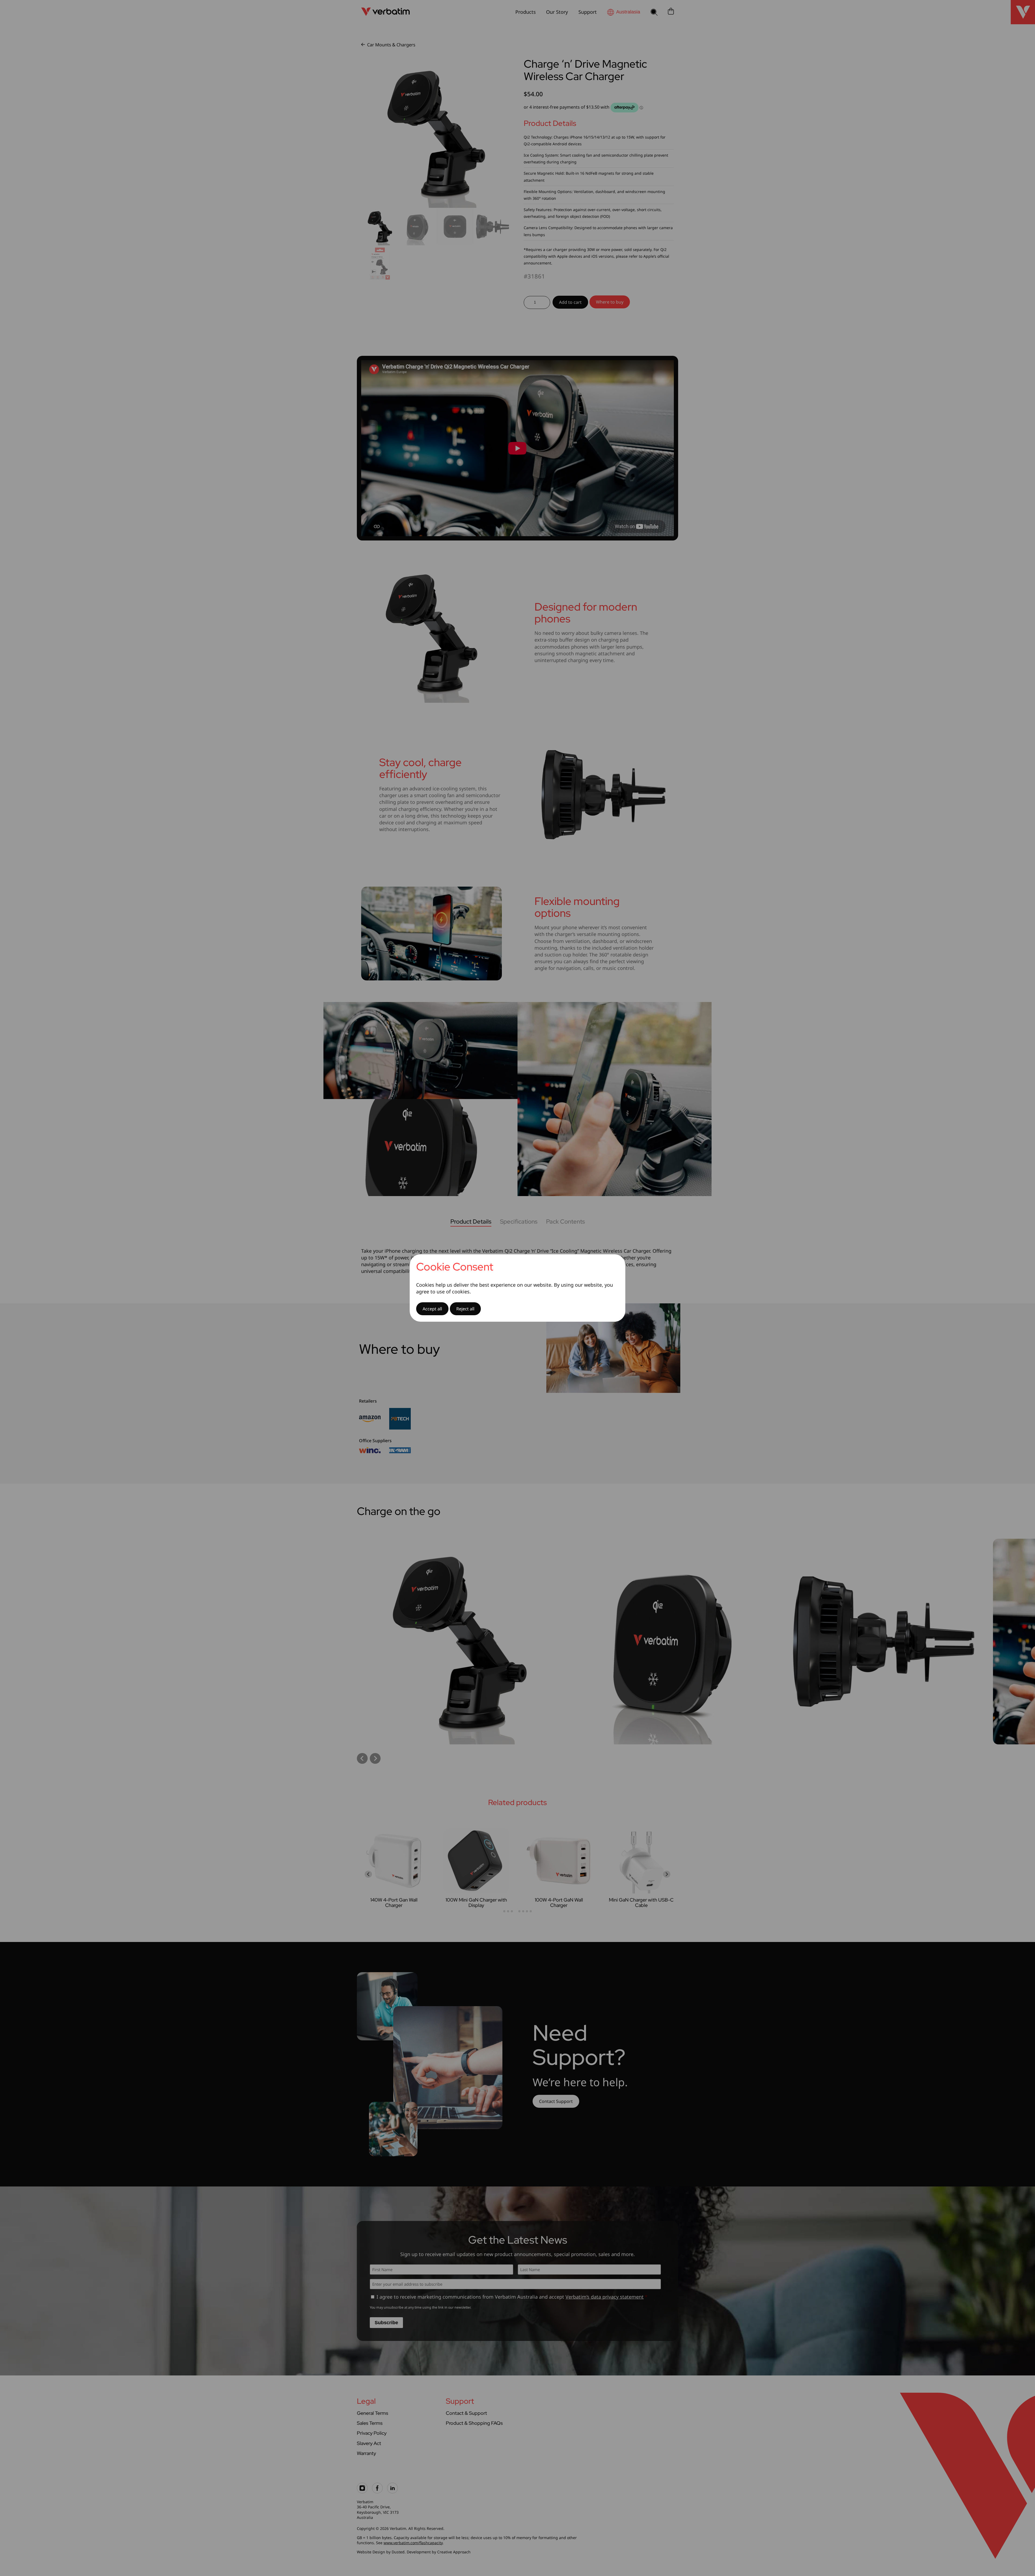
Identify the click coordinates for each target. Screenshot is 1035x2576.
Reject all (465, 1309)
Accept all (432, 1309)
